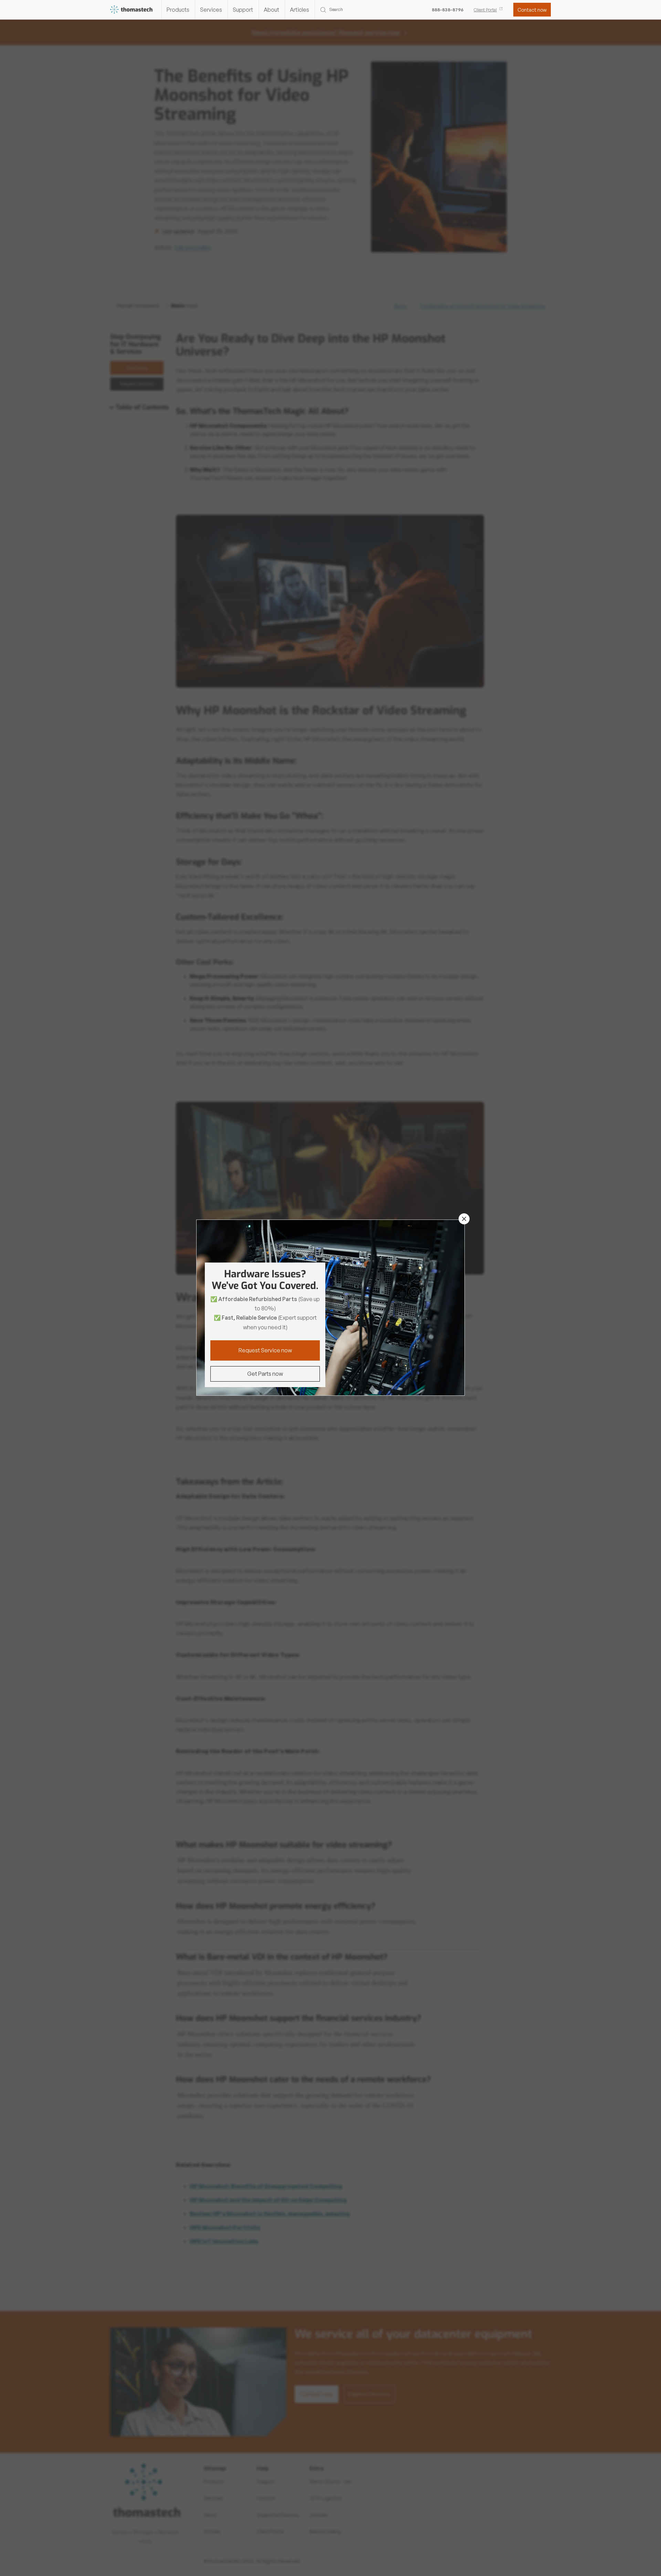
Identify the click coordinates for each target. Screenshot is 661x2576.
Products (178, 10)
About (271, 10)
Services (211, 10)
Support (243, 10)
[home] (132, 10)
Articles (300, 10)
